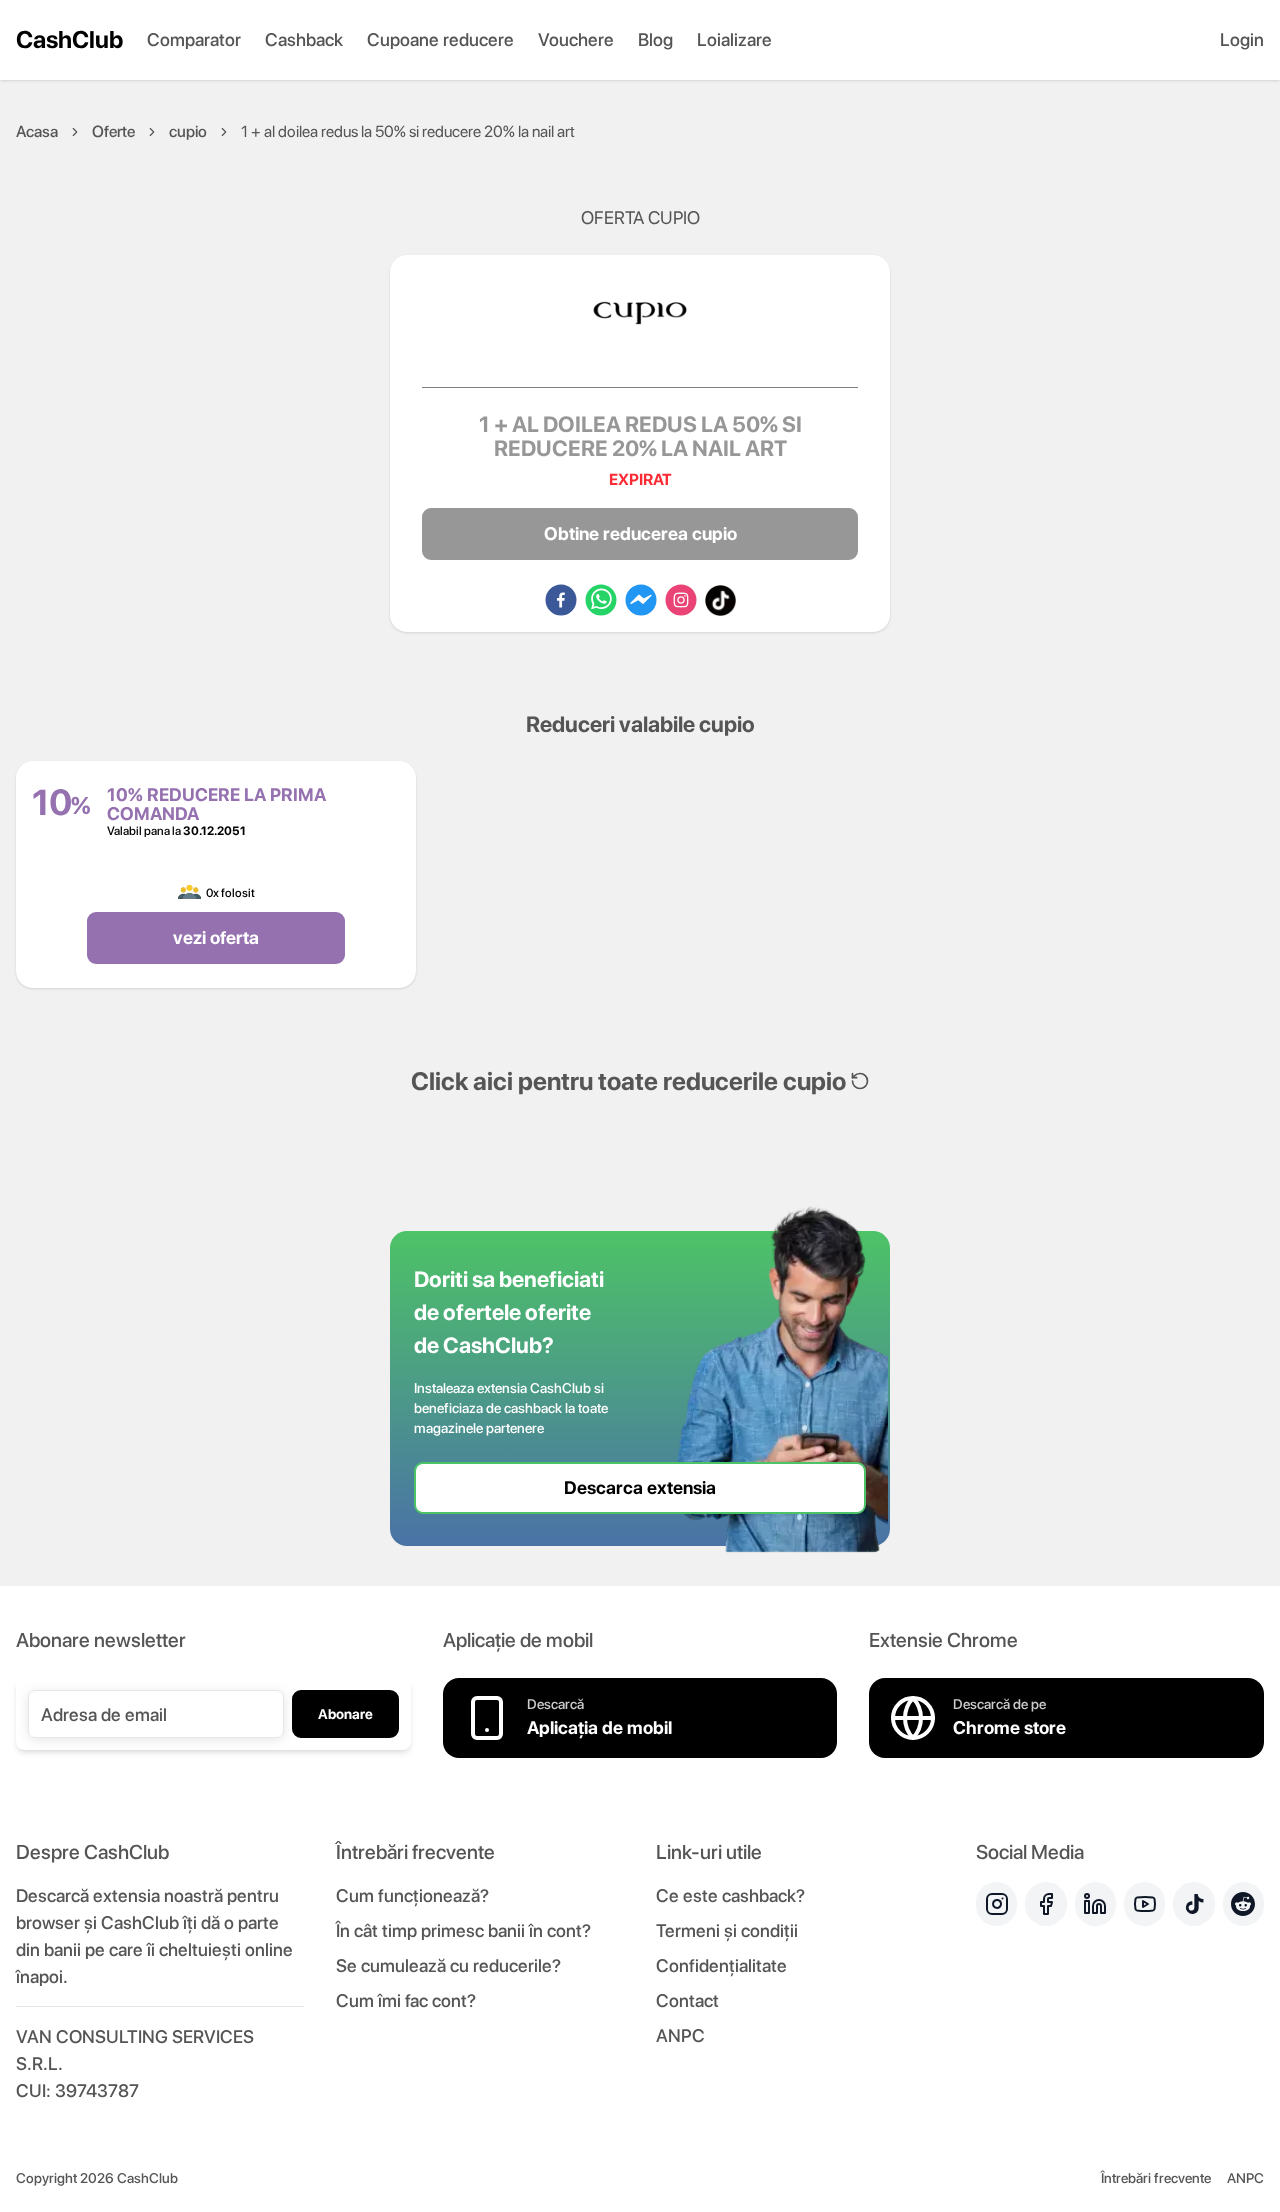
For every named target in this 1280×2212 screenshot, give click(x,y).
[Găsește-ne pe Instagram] (996, 1904)
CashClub (69, 39)
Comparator (194, 39)
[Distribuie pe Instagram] (681, 600)
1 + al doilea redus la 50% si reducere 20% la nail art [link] (408, 131)
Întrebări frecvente (1156, 2178)
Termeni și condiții (727, 1930)
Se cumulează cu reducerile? (448, 1965)
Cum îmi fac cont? (406, 2000)
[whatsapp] (601, 600)
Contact (687, 2000)
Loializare (734, 39)
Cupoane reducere (440, 39)
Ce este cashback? (730, 1895)
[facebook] (561, 600)
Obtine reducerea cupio (640, 533)
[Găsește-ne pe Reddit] (1243, 1904)
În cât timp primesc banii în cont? (463, 1930)
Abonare (345, 1714)
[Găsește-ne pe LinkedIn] (1095, 1904)
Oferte (113, 131)
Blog (655, 39)
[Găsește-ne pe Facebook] (1045, 1904)
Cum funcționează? (412, 1895)
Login (1242, 39)
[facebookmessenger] (641, 600)
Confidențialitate (721, 1965)
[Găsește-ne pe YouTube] (1144, 1904)
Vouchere (576, 39)
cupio (188, 131)
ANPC (680, 2035)
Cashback (304, 39)
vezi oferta (216, 937)
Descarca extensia (640, 1487)
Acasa (37, 131)
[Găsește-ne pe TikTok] (1193, 1904)
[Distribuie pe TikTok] (720, 600)
